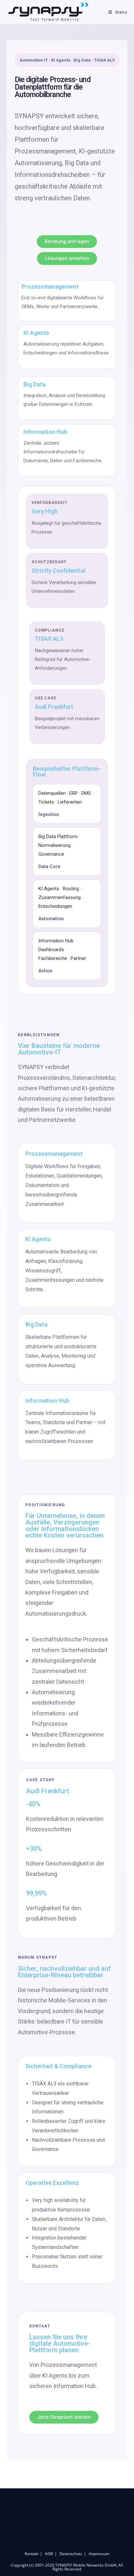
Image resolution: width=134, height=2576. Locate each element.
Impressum (99, 2554)
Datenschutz (71, 2554)
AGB (49, 2554)
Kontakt (32, 2554)
